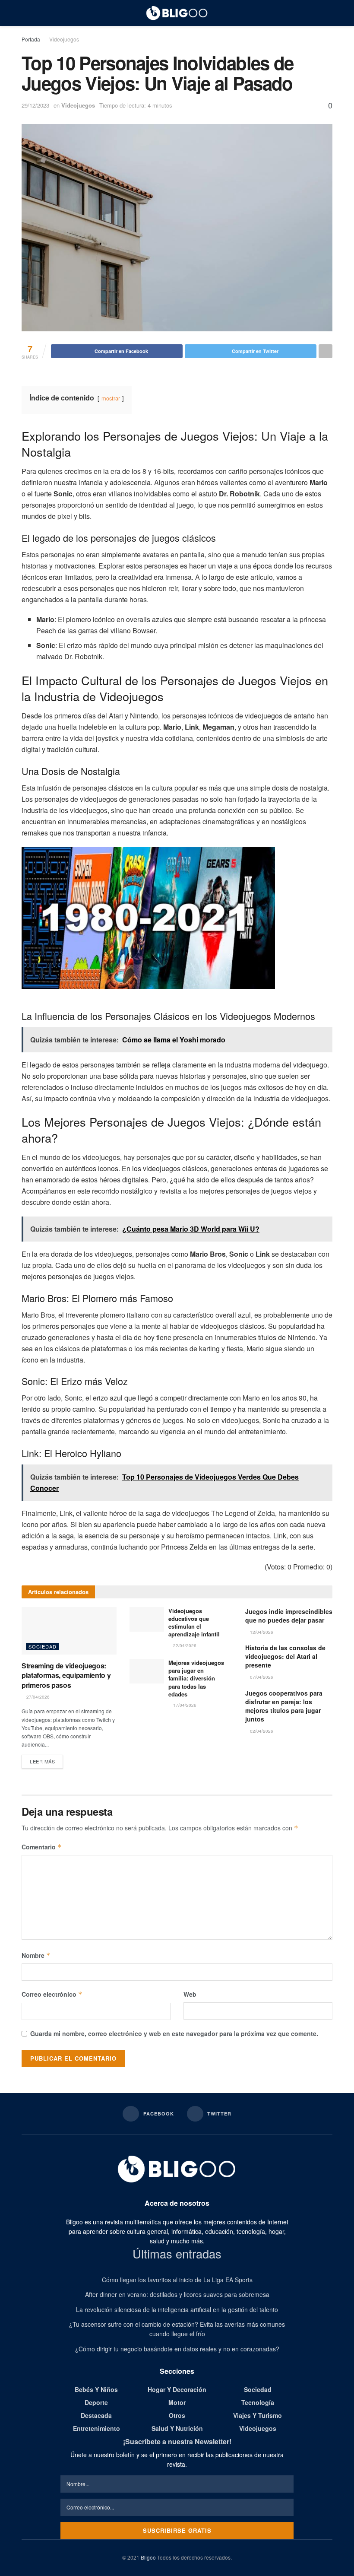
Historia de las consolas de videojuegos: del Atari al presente (285, 1656)
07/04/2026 (261, 1677)
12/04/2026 (261, 1632)
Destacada (96, 2415)
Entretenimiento (96, 2428)
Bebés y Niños (96, 2389)
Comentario (42, 1847)
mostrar (111, 398)
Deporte (96, 2402)
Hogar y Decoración (177, 2389)
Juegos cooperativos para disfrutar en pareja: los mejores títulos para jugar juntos (284, 1706)
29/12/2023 (35, 105)
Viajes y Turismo (258, 2415)
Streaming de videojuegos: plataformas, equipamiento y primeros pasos (66, 1675)
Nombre (36, 1955)
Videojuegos (64, 39)
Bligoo (148, 2557)
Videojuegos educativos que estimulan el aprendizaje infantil (194, 1623)
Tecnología (258, 2402)
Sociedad (43, 1646)
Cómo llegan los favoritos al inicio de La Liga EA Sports (177, 2280)
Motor (177, 2402)
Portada (31, 39)
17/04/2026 (184, 1705)
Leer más (42, 1761)
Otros (177, 2415)
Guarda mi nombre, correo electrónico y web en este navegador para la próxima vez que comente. (174, 2033)
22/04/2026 (184, 1645)
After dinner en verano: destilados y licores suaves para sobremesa (177, 2294)
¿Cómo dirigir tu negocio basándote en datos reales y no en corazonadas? (177, 2349)
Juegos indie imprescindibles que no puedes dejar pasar (289, 1616)
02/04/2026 (261, 1731)
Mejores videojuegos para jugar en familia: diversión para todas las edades (196, 1678)
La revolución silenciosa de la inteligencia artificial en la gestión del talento (177, 2309)
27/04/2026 (37, 1697)
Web (190, 1994)
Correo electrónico (52, 1994)
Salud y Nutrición (177, 2428)
